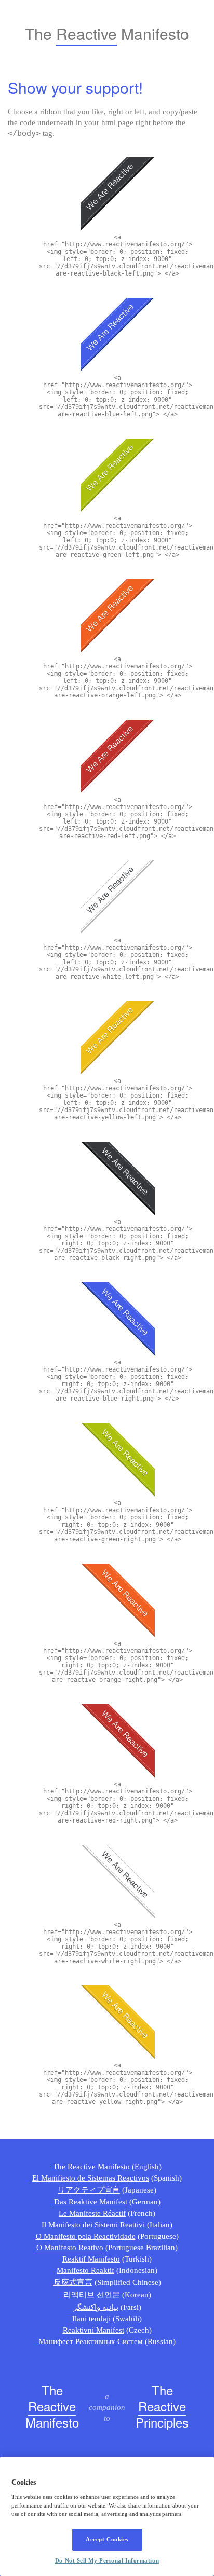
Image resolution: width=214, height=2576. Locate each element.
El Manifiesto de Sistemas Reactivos (91, 2178)
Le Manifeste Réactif (92, 2213)
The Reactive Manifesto (91, 2167)
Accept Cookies (107, 2539)
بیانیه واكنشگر (96, 2307)
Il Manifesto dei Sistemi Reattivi (93, 2225)
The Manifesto (52, 2407)
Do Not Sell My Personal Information (107, 2560)
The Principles (162, 2407)
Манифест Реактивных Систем (91, 2341)
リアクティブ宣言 (89, 2190)
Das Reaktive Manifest (91, 2202)
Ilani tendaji (91, 2319)
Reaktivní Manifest (93, 2330)
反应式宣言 (73, 2282)
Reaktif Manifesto (91, 2259)
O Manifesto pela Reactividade (86, 2236)
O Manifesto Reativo (70, 2248)
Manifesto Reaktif (85, 2270)
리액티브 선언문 (92, 2295)
